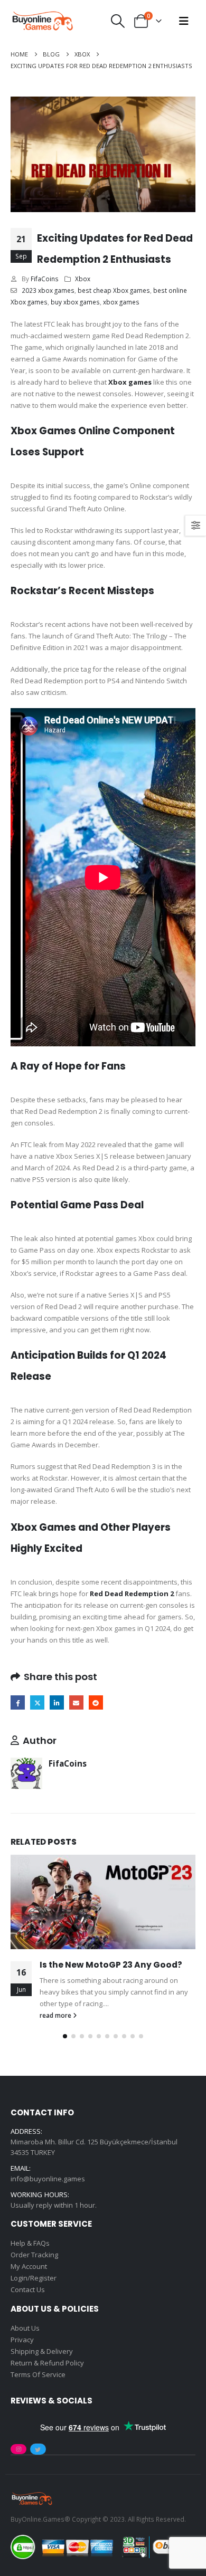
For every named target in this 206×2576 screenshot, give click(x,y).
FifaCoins (45, 279)
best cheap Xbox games (114, 290)
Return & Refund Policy (47, 2363)
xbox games (121, 302)
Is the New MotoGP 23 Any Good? (111, 1965)
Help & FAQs (30, 2243)
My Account (29, 2266)
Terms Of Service (38, 2374)
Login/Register (34, 2278)
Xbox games (130, 382)
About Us (25, 2328)
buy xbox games (75, 302)
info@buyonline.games (48, 2179)
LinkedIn (57, 1702)
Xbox (83, 279)
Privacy (22, 2340)
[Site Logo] (42, 21)
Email (76, 1702)
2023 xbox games (48, 290)
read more (56, 2015)
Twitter (37, 1702)
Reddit (96, 1702)
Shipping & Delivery (42, 2351)
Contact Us (28, 2289)
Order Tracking (34, 2255)
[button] (118, 21)
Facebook (18, 1702)
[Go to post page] (103, 1902)
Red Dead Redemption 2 (132, 1594)
